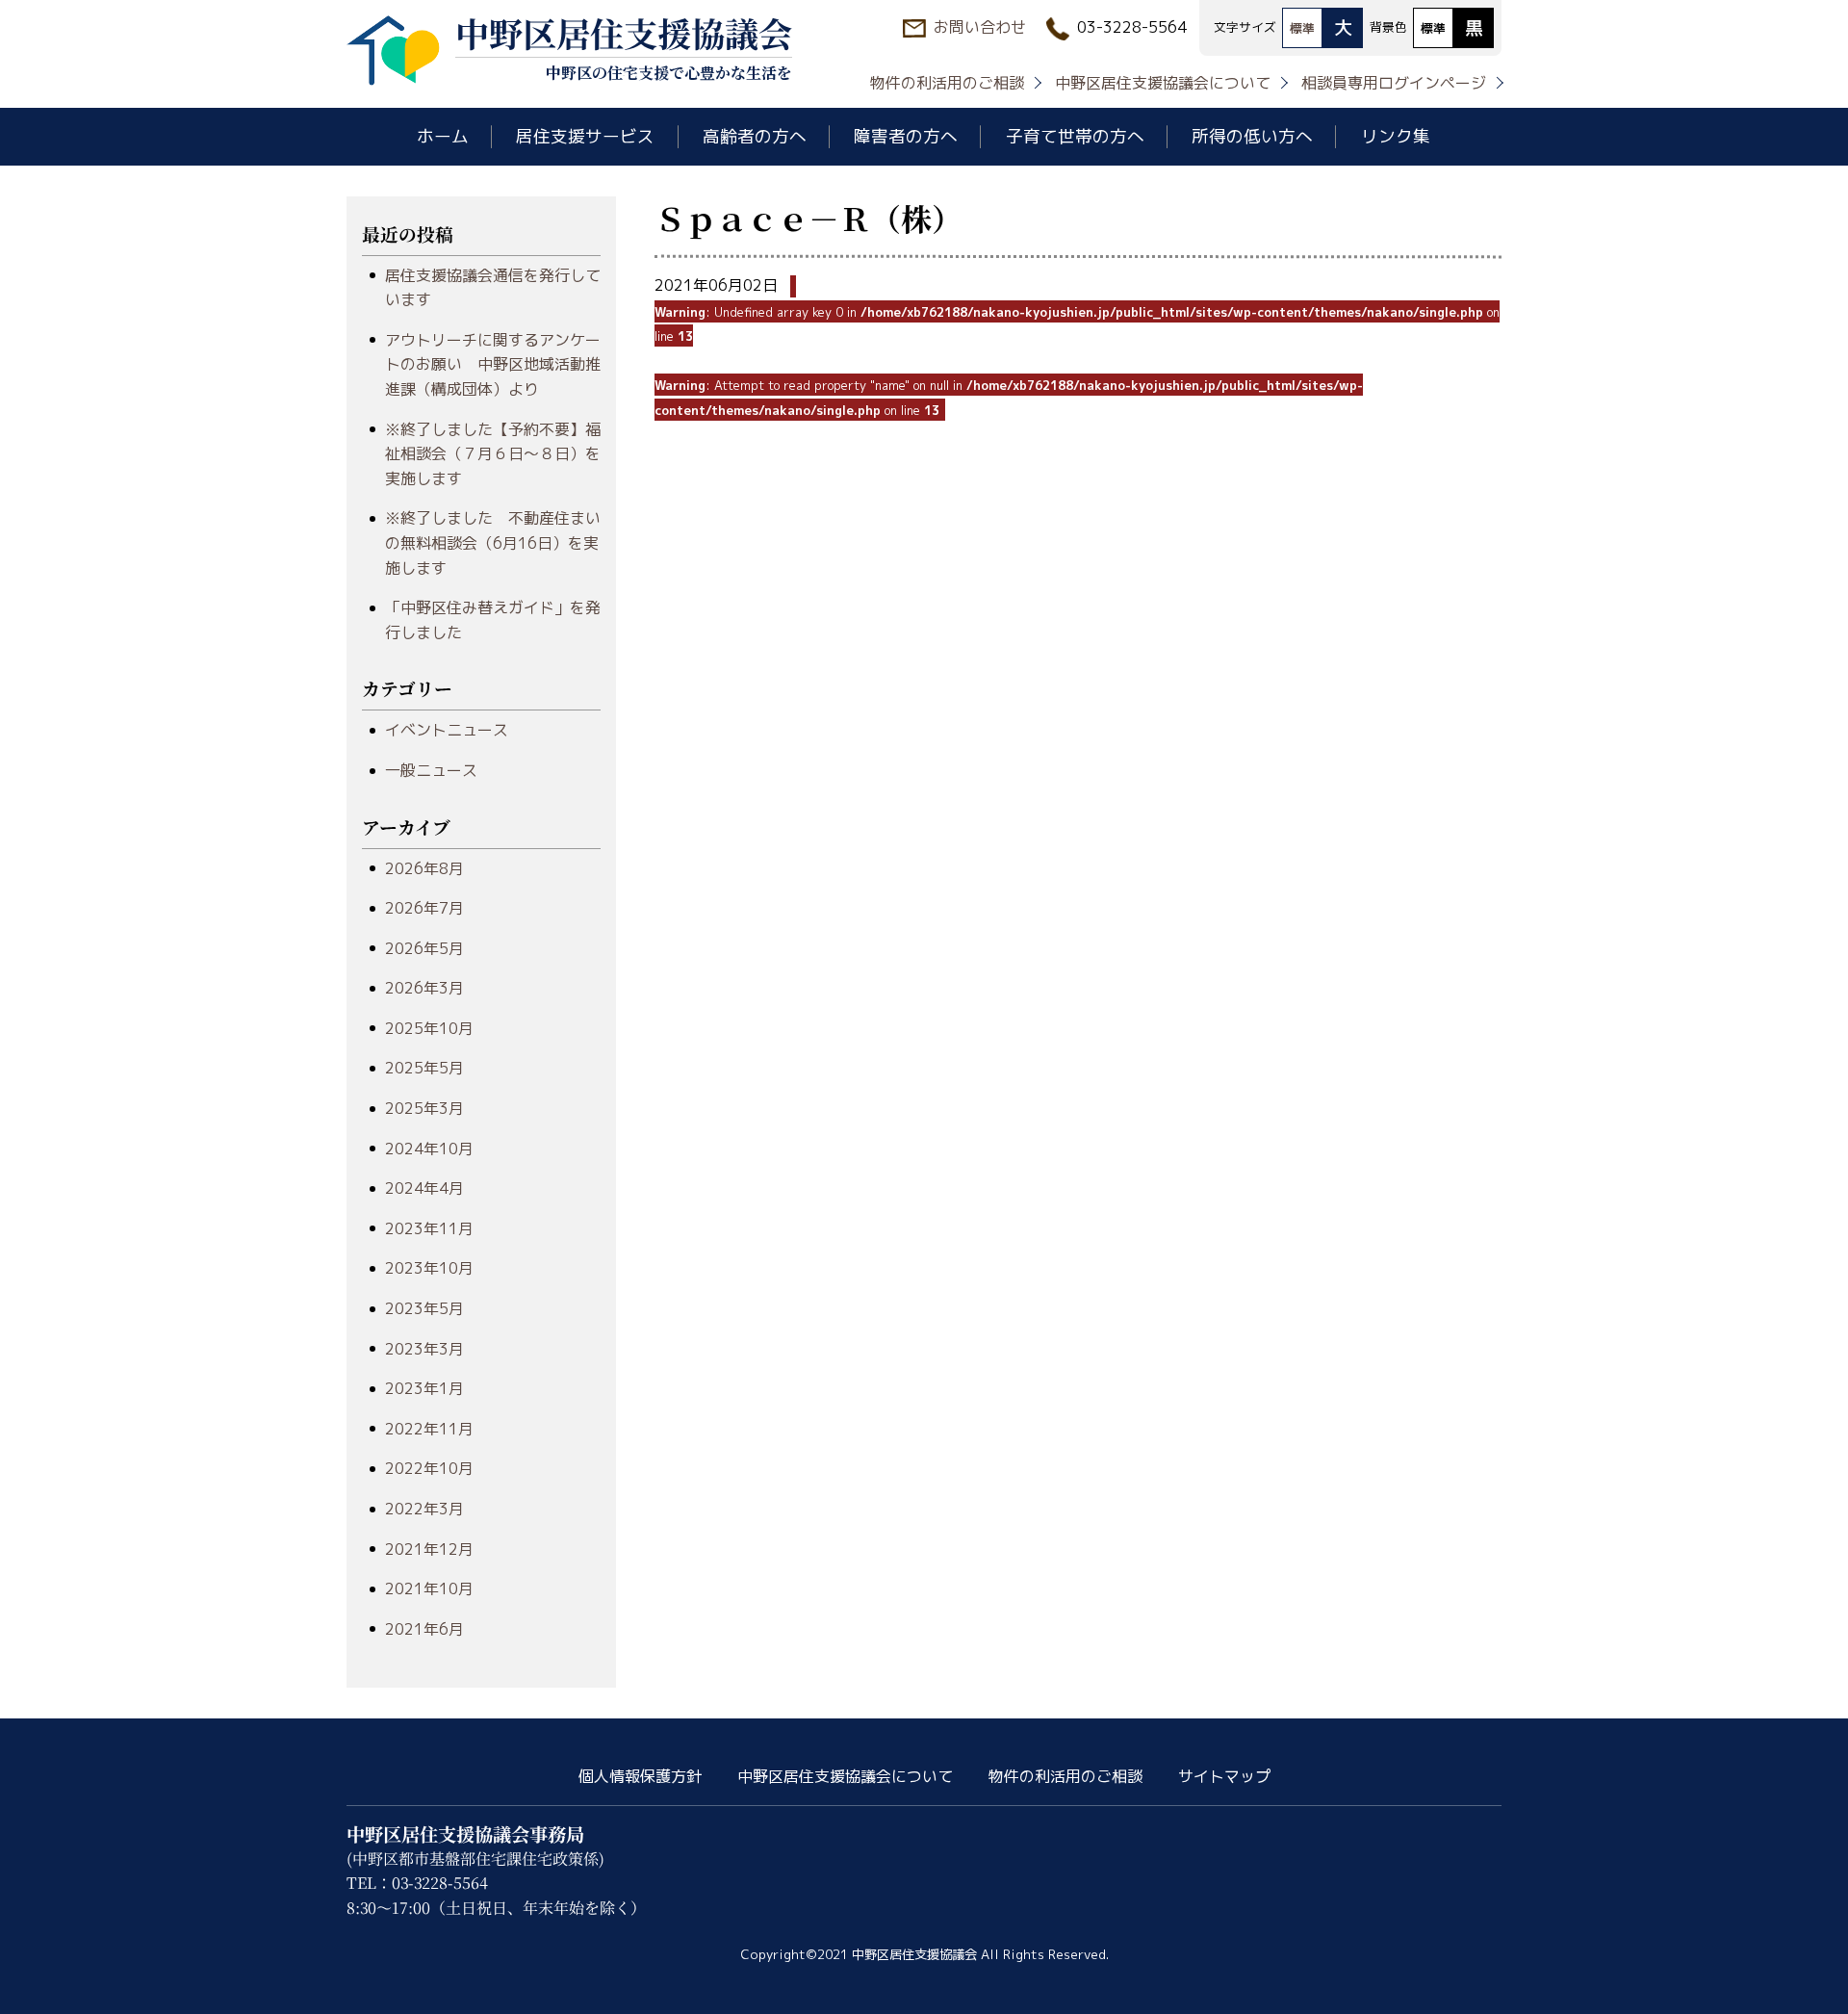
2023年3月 (424, 1349)
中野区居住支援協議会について (1163, 83)
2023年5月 (424, 1308)
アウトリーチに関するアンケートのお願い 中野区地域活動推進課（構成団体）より (493, 364)
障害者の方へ (906, 136)
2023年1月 (424, 1388)
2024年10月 (429, 1149)
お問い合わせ (980, 27)
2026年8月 (424, 868)
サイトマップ (1224, 1776)
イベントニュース (447, 730)
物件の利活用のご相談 (947, 83)
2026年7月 (424, 908)
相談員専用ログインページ (1394, 83)
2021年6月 (424, 1629)
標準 (1302, 28)
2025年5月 (424, 1068)
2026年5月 (424, 948)
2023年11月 (429, 1228)
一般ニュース (431, 770)
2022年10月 (429, 1468)
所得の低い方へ (1252, 136)
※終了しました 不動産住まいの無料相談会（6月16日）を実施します (493, 542)
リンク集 (1396, 136)
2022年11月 (429, 1429)
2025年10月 (429, 1028)
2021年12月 (429, 1549)
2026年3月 (424, 988)
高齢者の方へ (755, 136)
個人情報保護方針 (640, 1776)
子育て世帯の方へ (1075, 136)
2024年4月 (424, 1188)
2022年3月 (424, 1509)
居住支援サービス (585, 136)
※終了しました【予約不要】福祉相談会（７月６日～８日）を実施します (493, 454)
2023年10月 (429, 1268)
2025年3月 (424, 1108)
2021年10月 (429, 1588)
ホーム (443, 136)
